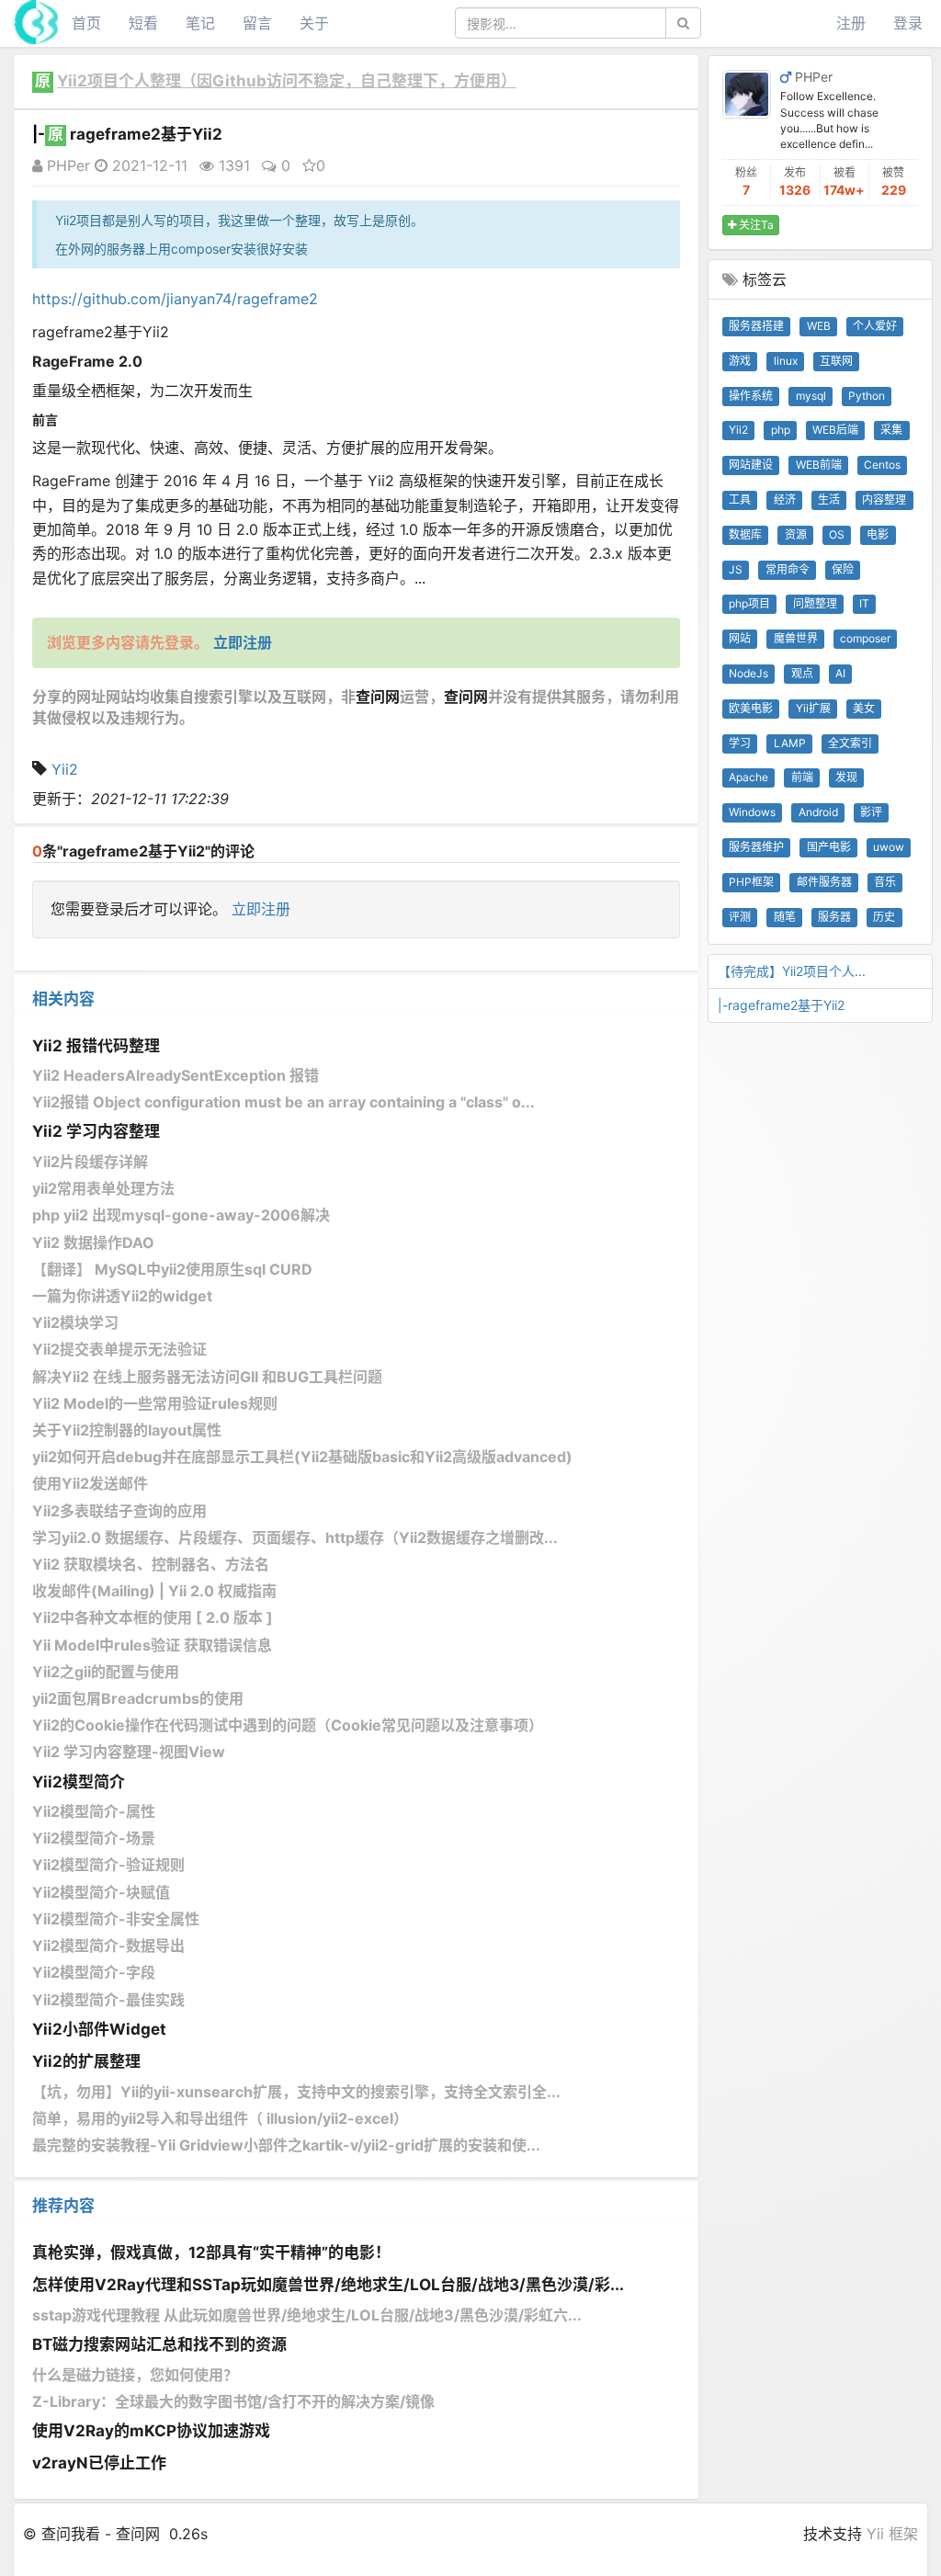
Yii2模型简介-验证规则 (108, 1865)
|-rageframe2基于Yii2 (781, 1005)
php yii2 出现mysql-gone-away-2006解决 (181, 1215)
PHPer (66, 165)
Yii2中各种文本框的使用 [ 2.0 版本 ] (153, 1617)
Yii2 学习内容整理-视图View (129, 1752)
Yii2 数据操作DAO (93, 1243)
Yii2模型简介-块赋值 (101, 1892)
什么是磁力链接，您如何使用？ (135, 2375)
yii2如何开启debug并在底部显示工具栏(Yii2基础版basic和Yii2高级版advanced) (302, 1457)
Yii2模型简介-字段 (94, 1972)
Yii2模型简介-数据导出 (108, 1946)
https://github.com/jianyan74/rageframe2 (175, 299)
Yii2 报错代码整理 (96, 1046)
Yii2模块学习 (75, 1322)
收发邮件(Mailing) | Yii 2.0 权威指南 (154, 1591)
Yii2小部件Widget (99, 2029)
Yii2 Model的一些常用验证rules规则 (155, 1403)
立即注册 (261, 909)
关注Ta (755, 225)
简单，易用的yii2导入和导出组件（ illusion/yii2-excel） (220, 2118)
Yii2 (65, 769)
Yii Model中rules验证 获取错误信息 (152, 1645)
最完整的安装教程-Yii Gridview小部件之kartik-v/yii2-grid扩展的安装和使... (286, 2145)
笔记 (200, 23)
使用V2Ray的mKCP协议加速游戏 (151, 2431)
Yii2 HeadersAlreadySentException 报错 (176, 1075)
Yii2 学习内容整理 (96, 1131)
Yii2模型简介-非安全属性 (116, 1919)
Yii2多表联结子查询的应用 (119, 1511)
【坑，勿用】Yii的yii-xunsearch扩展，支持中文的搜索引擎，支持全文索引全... (296, 2092)
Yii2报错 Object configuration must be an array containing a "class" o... (283, 1102)
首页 (86, 23)
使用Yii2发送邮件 (90, 1483)
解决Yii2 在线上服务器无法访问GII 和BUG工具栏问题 (207, 1377)
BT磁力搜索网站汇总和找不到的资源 (159, 2344)
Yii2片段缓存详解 (90, 1162)
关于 (314, 23)
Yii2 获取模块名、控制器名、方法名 (151, 1564)
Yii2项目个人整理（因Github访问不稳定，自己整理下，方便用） (287, 81)
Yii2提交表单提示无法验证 (119, 1349)
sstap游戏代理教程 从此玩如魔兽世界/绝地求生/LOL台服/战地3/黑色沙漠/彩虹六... (307, 2315)
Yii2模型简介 (79, 1782)
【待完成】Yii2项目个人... (792, 971)
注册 (851, 23)
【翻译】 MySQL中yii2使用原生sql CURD (172, 1269)
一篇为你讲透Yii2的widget (122, 1296)
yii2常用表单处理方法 (103, 1188)
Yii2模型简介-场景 (94, 1838)
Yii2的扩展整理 (86, 2061)
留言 (257, 23)
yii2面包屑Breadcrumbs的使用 (138, 1698)
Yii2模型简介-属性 (94, 1811)
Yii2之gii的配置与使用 (106, 1672)
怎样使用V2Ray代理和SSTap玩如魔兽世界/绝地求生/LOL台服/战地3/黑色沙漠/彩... (328, 2285)
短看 (143, 23)
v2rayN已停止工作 (99, 2463)
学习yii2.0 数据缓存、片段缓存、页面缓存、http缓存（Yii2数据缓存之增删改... (295, 1538)
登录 (908, 23)
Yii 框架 (892, 2534)
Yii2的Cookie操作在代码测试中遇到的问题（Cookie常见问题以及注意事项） (288, 1725)
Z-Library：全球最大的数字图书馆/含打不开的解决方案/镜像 (233, 2401)
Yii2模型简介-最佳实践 (108, 2000)
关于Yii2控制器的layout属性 (127, 1430)
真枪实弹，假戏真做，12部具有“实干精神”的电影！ (211, 2253)
